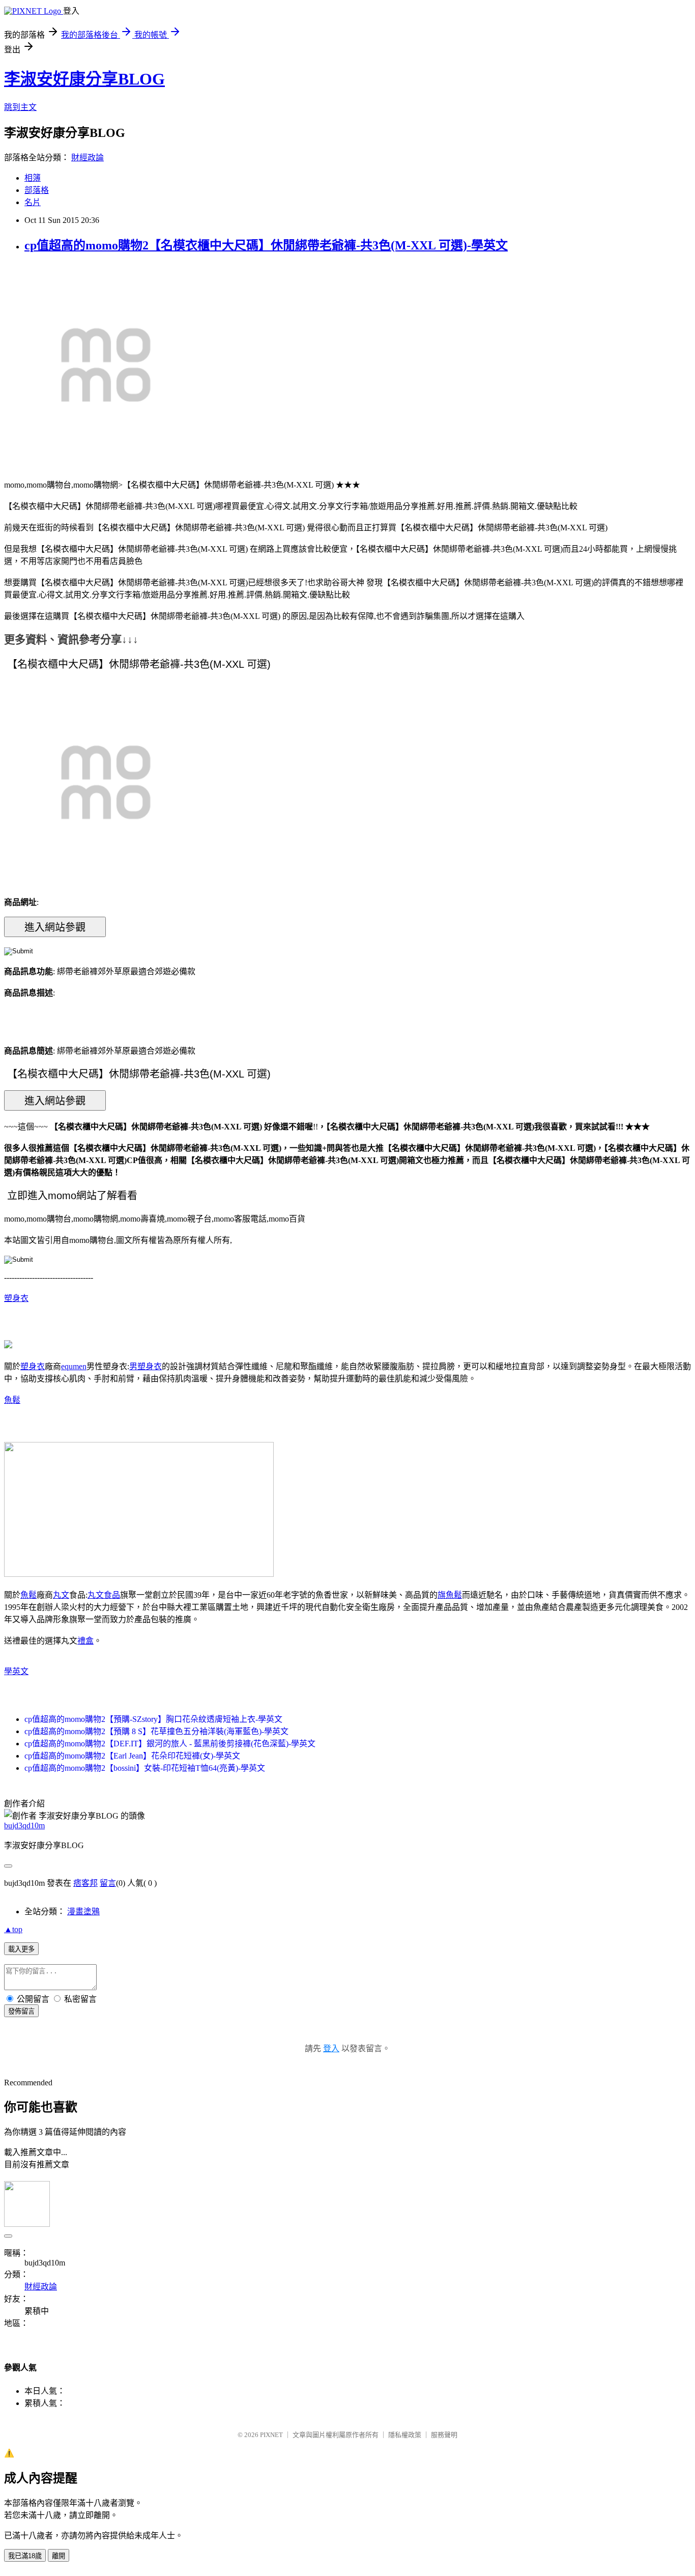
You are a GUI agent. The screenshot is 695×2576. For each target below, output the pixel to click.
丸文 (61, 1595)
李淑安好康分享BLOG (84, 79)
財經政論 (88, 158)
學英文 (16, 1671)
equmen (74, 1366)
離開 (59, 2556)
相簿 (33, 178)
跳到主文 (20, 107)
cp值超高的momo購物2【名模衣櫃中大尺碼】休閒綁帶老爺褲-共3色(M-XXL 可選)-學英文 (266, 245)
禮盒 (85, 1641)
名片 (33, 202)
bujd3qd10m (24, 1825)
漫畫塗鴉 (83, 1912)
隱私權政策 (405, 2435)
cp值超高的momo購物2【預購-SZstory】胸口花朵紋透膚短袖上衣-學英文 (153, 1719)
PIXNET (271, 2435)
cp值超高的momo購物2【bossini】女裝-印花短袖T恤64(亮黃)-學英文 (145, 1768)
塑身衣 (16, 1298)
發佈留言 (21, 2011)
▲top (13, 1929)
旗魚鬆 (450, 1595)
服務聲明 (444, 2435)
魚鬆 (12, 1400)
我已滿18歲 (25, 2556)
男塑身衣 (146, 1366)
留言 (108, 1883)
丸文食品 (104, 1595)
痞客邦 (85, 1883)
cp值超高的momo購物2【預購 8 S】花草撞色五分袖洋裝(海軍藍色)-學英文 (156, 1731)
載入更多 (21, 1949)
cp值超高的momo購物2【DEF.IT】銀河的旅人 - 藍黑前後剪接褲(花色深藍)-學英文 (170, 1744)
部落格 (37, 190)
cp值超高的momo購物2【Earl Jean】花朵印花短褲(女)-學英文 (132, 1756)
